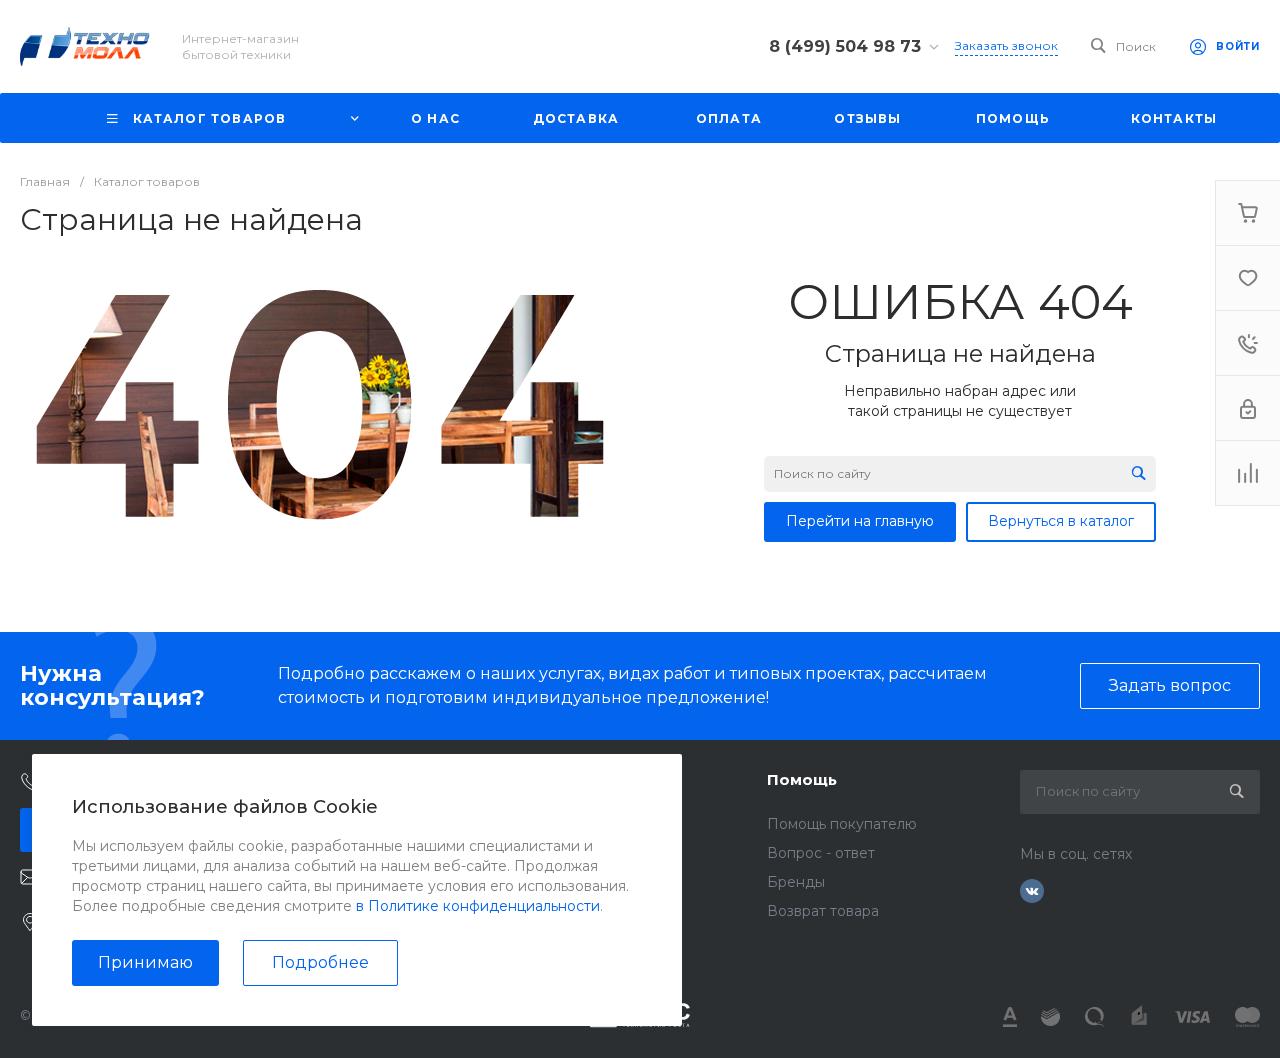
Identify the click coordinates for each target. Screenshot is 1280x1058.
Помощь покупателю (842, 824)
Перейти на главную (860, 521)
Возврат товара (823, 911)
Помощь (802, 779)
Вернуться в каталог (1061, 521)
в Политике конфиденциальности (478, 906)
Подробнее (320, 962)
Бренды (796, 882)
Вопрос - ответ (821, 853)
